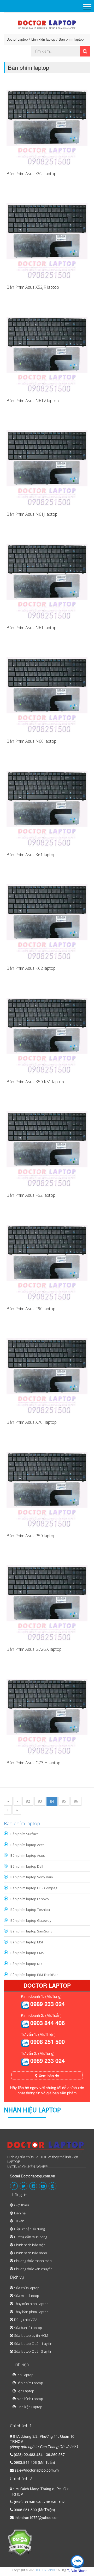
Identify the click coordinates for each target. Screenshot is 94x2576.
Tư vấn (19, 2221)
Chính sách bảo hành (31, 2253)
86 (76, 1801)
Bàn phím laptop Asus (28, 1855)
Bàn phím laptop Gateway (31, 1920)
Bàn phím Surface (25, 1834)
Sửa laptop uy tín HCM (31, 2335)
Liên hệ (20, 2213)
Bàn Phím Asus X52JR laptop (33, 287)
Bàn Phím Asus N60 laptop (31, 741)
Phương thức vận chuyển (33, 2269)
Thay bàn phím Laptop (31, 2312)
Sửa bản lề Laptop (28, 2328)
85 (64, 1801)
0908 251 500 (48, 2042)
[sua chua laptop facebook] (14, 2186)
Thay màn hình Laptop (31, 2304)
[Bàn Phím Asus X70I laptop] (47, 1373)
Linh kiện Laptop (30, 2407)
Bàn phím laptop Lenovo (30, 1899)
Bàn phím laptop (71, 39)
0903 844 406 (48, 2023)
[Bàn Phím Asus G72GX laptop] (47, 1600)
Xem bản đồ (48, 2076)
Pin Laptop (25, 2375)
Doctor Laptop (17, 39)
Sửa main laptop (27, 2296)
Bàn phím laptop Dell (27, 1866)
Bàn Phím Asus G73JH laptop (33, 1763)
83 (40, 1801)
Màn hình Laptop (30, 2399)
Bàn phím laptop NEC (27, 1964)
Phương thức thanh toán (33, 2261)
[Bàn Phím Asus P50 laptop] (47, 1487)
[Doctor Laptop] (46, 2147)
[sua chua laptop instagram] (33, 2186)
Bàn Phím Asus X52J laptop (31, 174)
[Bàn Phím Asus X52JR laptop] (47, 238)
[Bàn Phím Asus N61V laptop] (47, 352)
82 (28, 1801)
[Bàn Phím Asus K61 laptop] (47, 806)
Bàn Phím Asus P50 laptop (31, 1536)
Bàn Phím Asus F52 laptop (31, 1195)
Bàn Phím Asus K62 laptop (31, 968)
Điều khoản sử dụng (29, 2229)
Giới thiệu (22, 2205)
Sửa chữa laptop (27, 2288)
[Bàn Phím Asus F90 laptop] (47, 1260)
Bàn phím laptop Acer (27, 1845)
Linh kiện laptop (43, 39)
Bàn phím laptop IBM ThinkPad (34, 1975)
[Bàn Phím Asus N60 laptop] (47, 692)
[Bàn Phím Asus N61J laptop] (47, 465)
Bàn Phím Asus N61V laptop (33, 401)
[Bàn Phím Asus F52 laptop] (47, 1146)
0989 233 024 (48, 2004)
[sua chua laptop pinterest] (52, 2186)
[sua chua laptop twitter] (23, 2186)
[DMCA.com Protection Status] (20, 2542)
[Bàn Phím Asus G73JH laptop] (47, 1714)
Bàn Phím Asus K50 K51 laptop (35, 1082)
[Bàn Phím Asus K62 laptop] (47, 919)
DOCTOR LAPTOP (46, 2570)
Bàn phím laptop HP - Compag (34, 1888)
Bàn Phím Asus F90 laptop (31, 1309)
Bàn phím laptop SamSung (31, 1931)
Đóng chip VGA (26, 2320)
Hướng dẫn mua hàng (31, 2237)
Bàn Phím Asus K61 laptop (31, 855)
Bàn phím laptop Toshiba (30, 1910)
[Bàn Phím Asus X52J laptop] (47, 125)
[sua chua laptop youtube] (43, 2186)
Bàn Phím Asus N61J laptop (32, 514)
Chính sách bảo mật (29, 2245)
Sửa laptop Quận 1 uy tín (33, 2344)
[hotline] (25, 2005)
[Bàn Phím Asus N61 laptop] (47, 579)
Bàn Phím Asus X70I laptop (32, 1422)
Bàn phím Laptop (30, 2383)
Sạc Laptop (25, 2391)
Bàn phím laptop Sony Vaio (32, 1877)
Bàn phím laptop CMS (27, 1953)
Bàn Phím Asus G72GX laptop (34, 1649)
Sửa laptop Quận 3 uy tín (33, 2351)
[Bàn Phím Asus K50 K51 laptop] (47, 1033)
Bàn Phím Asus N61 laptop (31, 628)
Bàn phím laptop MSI (27, 1942)
